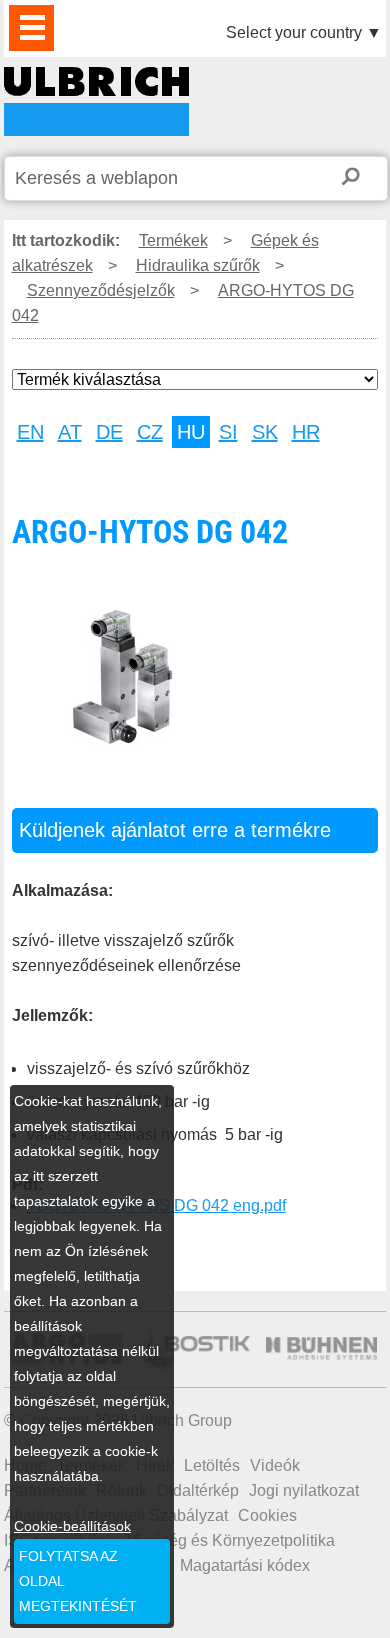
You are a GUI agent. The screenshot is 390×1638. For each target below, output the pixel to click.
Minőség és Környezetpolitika (230, 1540)
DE (109, 432)
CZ (150, 432)
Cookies (267, 1515)
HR (306, 432)
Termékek (173, 240)
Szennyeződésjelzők (101, 290)
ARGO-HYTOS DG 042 (96, 101)
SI (228, 432)
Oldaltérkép (198, 1490)
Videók (275, 1465)
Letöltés (212, 1465)
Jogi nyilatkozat (304, 1490)
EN (30, 432)
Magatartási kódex (245, 1565)
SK (265, 432)
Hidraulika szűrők (198, 265)
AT (70, 432)
